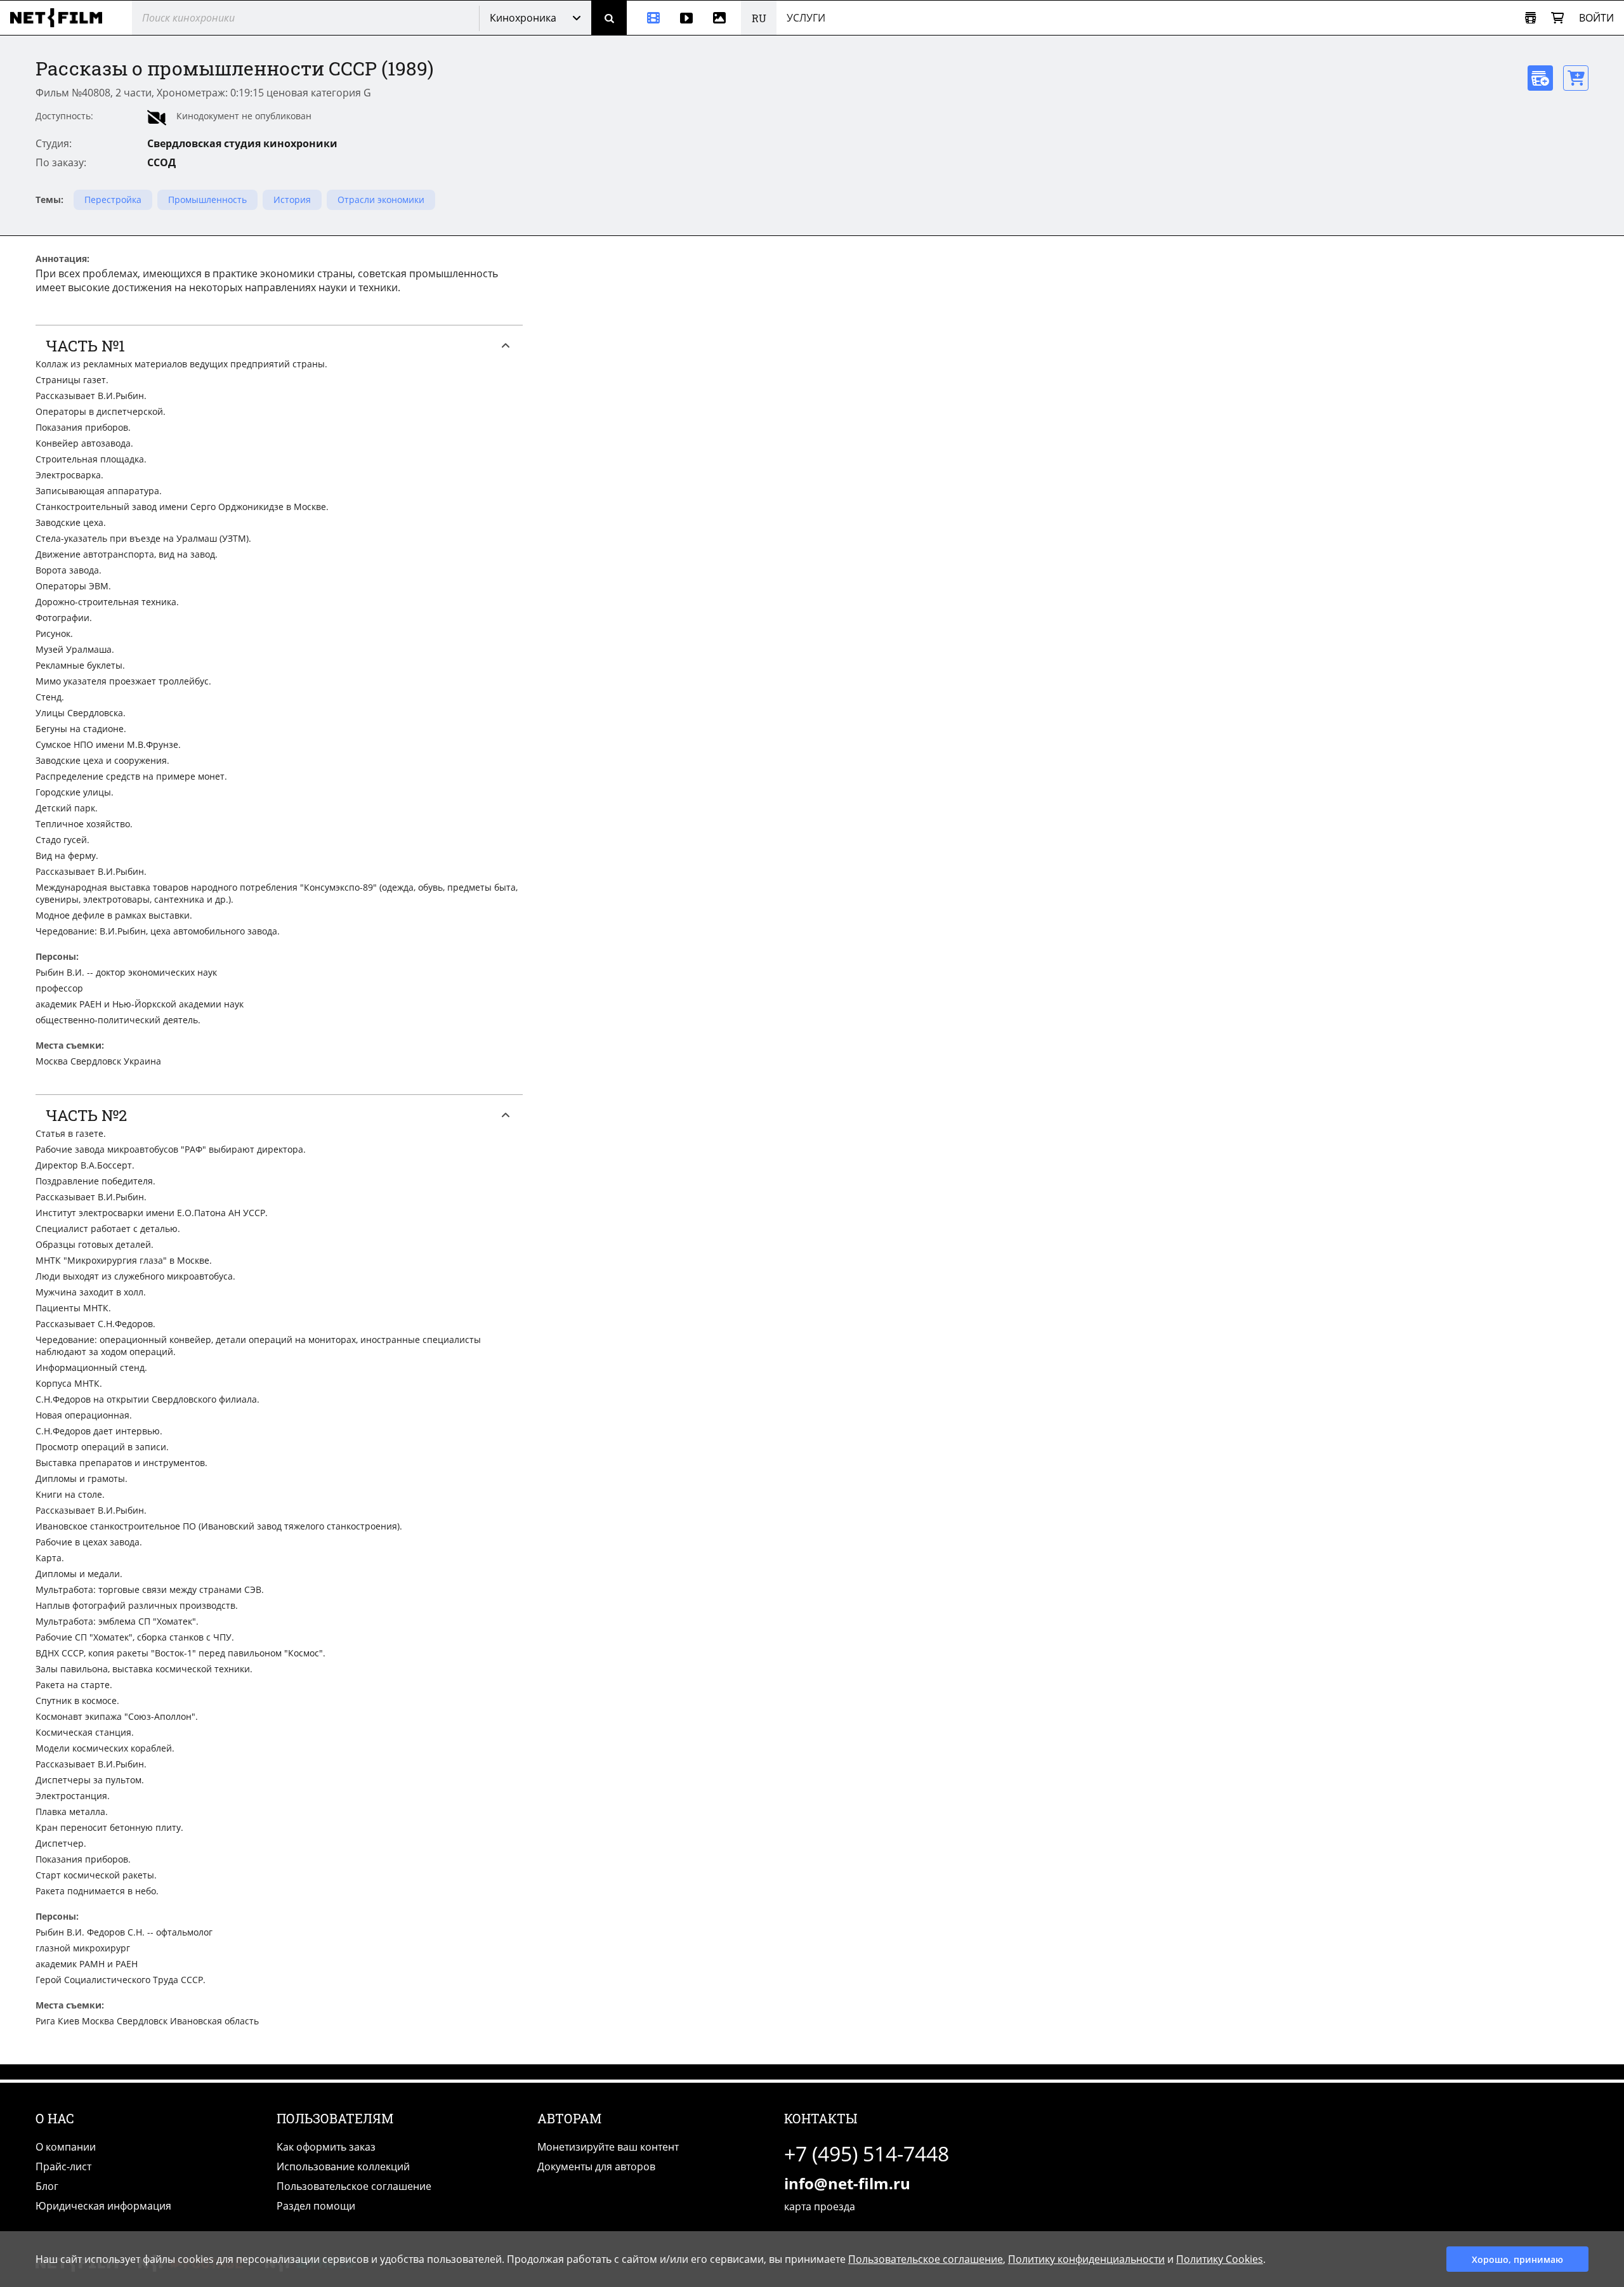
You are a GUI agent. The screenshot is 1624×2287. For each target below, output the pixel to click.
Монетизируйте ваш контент (608, 2147)
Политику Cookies (1220, 2259)
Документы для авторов (596, 2166)
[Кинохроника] (648, 18)
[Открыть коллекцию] (1530, 18)
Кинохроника (523, 18)
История (292, 200)
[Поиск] (609, 18)
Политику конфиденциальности (1086, 2259)
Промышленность (207, 200)
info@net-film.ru (847, 2183)
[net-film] (61, 18)
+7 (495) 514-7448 (867, 2153)
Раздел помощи (316, 2206)
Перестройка (113, 200)
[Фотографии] (722, 18)
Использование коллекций (343, 2166)
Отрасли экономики (381, 200)
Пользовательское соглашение (354, 2186)
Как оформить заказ (326, 2147)
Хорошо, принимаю (1517, 2259)
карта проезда (820, 2206)
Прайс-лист (63, 2166)
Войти (1596, 18)
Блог (47, 2186)
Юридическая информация (103, 2206)
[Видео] (686, 18)
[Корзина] (1557, 18)
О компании (66, 2147)
